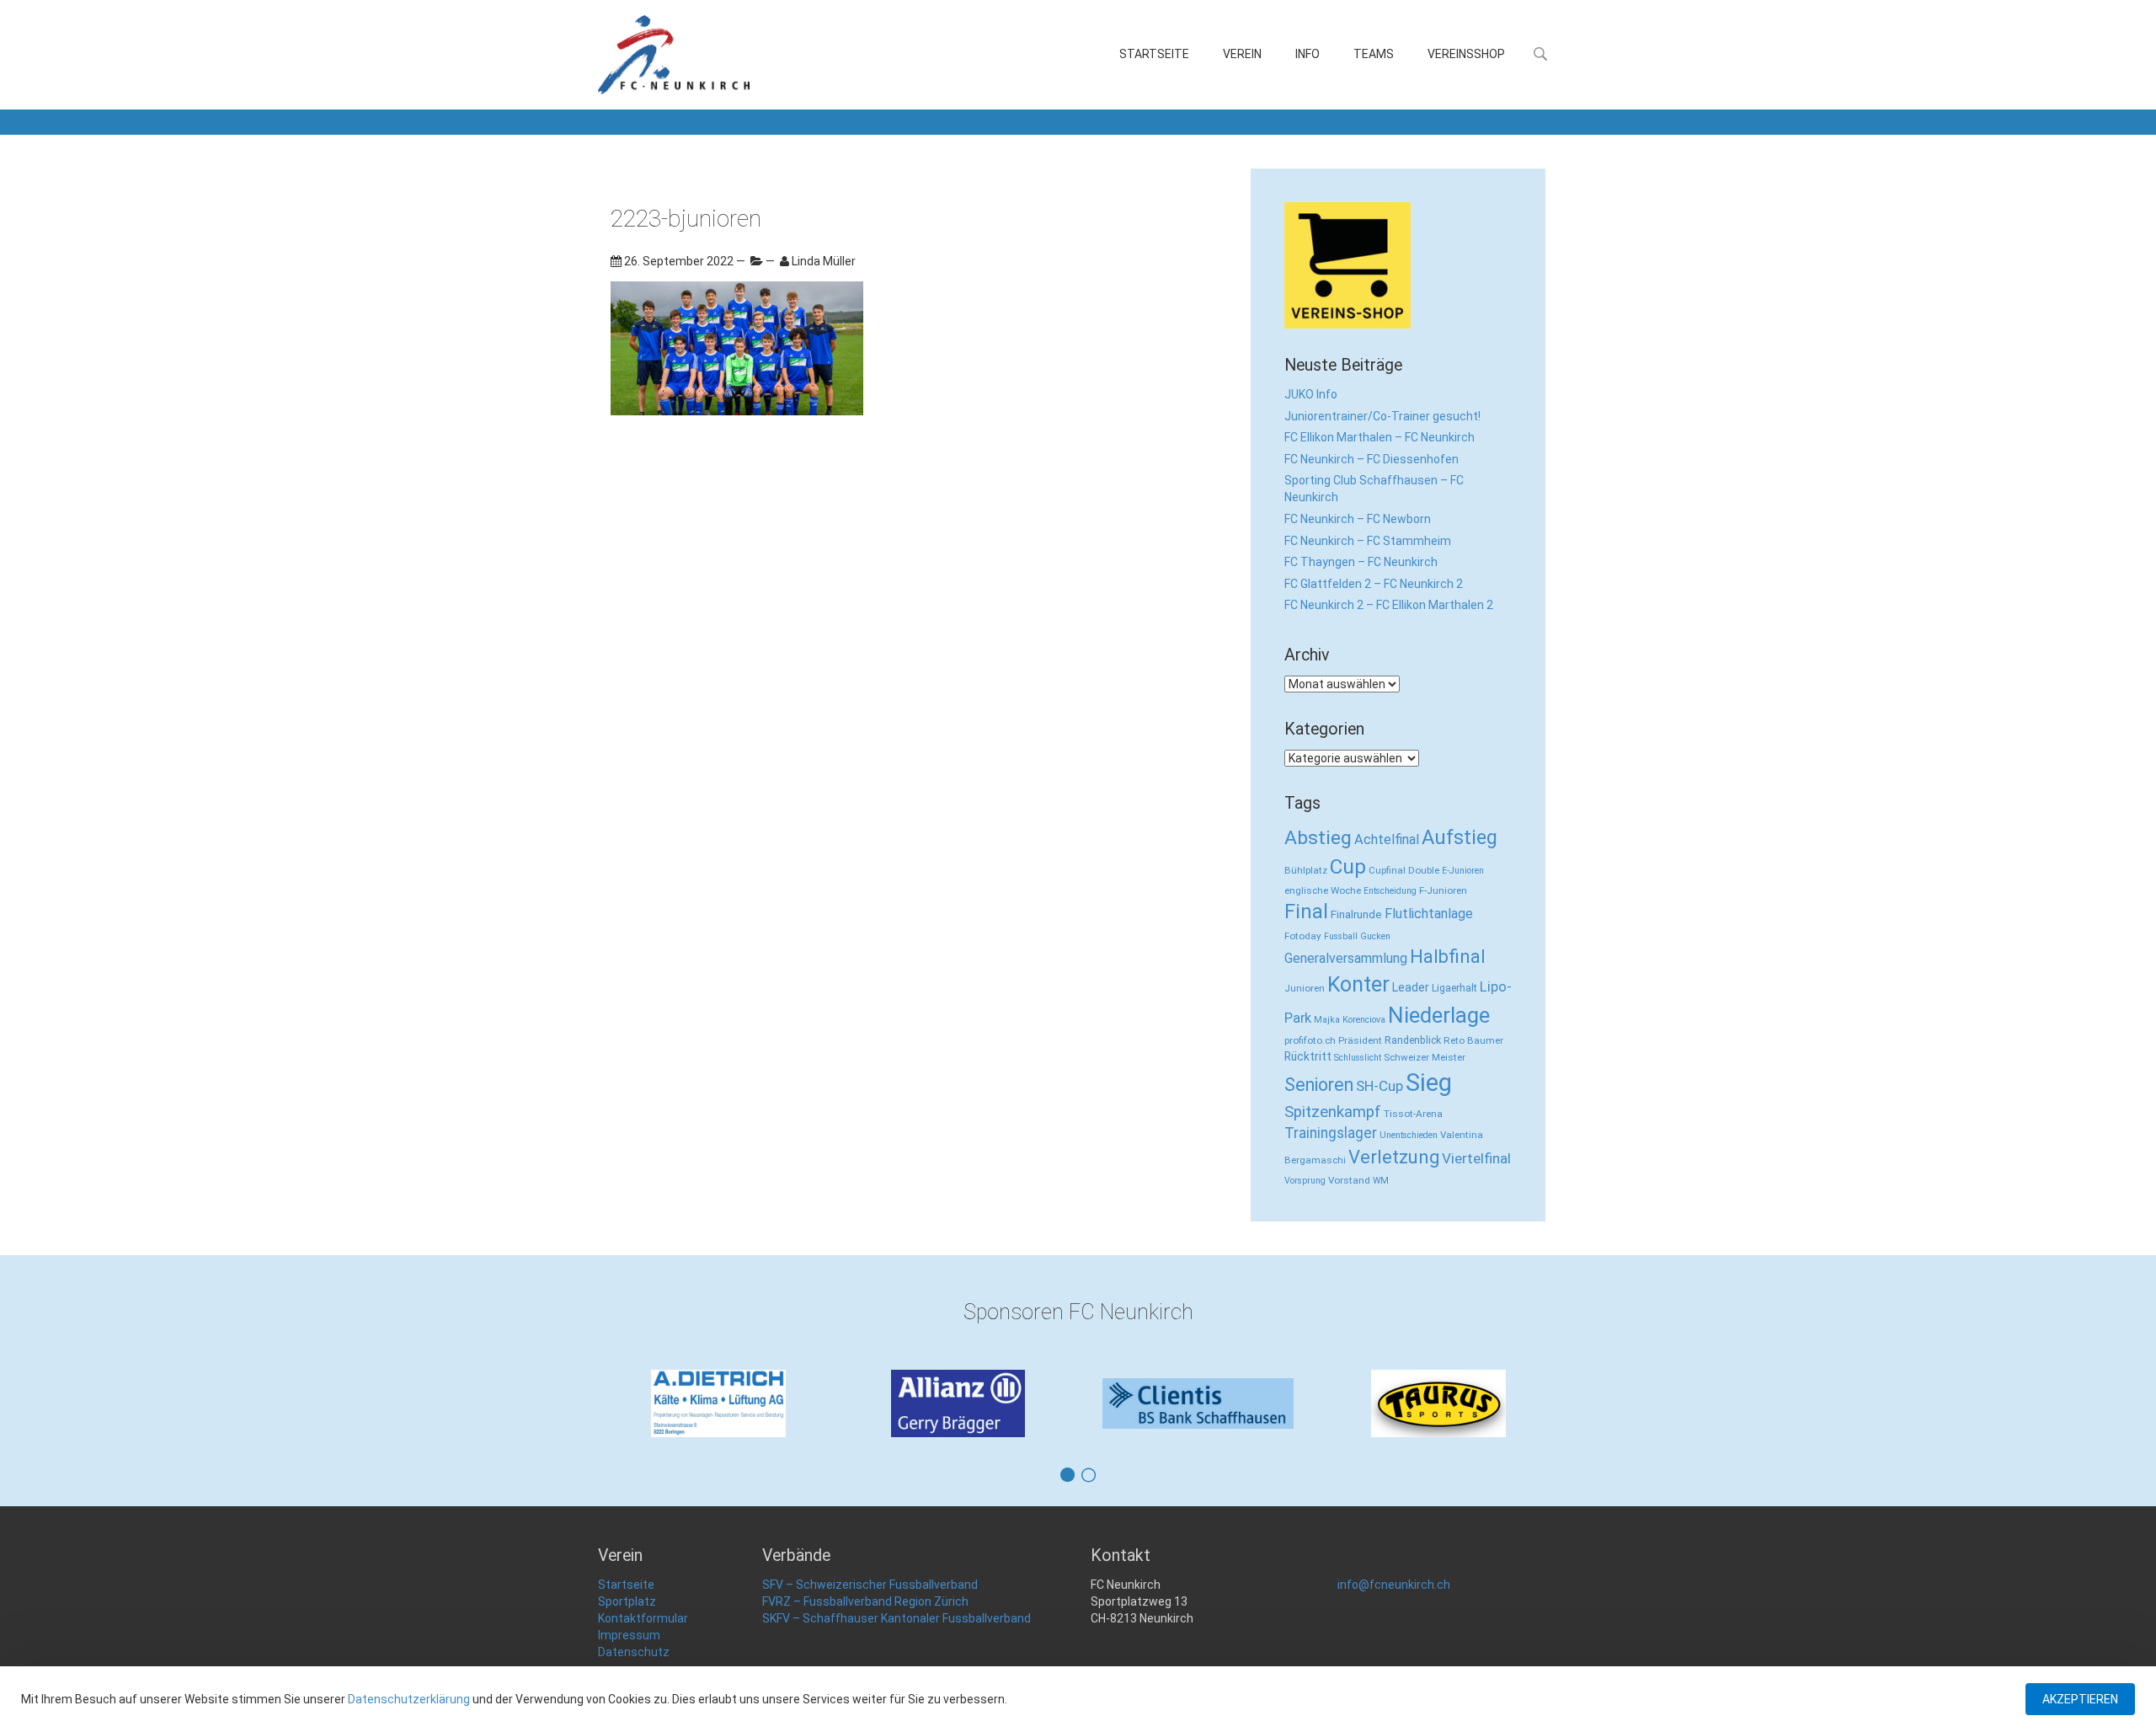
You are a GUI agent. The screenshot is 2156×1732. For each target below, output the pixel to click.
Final (1306, 911)
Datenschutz (634, 1652)
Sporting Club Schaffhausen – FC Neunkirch (1374, 489)
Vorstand (1349, 1180)
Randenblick (1413, 1040)
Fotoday (1303, 936)
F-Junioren (1443, 890)
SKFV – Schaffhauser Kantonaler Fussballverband (897, 1618)
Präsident (1360, 1040)
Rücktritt (1308, 1056)
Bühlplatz (1306, 870)
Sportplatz (627, 1601)
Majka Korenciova (1350, 1020)
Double (1424, 870)
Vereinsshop (1466, 54)
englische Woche (1323, 890)
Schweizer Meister (1425, 1057)
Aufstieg (1460, 837)
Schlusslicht (1358, 1058)
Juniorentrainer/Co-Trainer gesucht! (1382, 416)
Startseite (1154, 54)
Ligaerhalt (1454, 988)
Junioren (1305, 988)
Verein (1242, 54)
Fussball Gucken (1357, 936)
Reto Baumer (1473, 1040)
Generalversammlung (1346, 958)
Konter (1358, 984)
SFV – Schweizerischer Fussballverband (870, 1585)
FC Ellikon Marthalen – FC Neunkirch (1380, 437)
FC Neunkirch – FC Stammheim (1368, 541)
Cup (1348, 866)
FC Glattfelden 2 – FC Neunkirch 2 (1374, 584)
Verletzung (1394, 1157)
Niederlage (1439, 1015)
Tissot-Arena (1413, 1114)
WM (1381, 1181)
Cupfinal (1387, 870)
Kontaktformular (643, 1618)
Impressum (629, 1635)
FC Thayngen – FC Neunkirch (1361, 562)
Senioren (1319, 1085)
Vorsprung (1305, 1181)
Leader (1411, 987)
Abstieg (1318, 838)
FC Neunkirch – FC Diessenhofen (1372, 459)
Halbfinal (1448, 957)
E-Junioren (1463, 871)
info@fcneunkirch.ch (1394, 1585)
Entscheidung (1390, 891)
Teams (1374, 54)
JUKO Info (1311, 394)
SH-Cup (1380, 1086)
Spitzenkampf (1333, 1112)
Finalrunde (1356, 914)
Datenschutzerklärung (409, 1699)
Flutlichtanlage (1429, 914)
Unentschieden (1409, 1135)
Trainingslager (1331, 1133)
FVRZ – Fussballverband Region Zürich (865, 1601)
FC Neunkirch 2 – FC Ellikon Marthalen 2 (1389, 605)
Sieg (1429, 1082)
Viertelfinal (1476, 1158)
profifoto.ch (1310, 1040)
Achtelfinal (1387, 839)
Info (1307, 54)
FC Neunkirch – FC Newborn (1358, 519)
